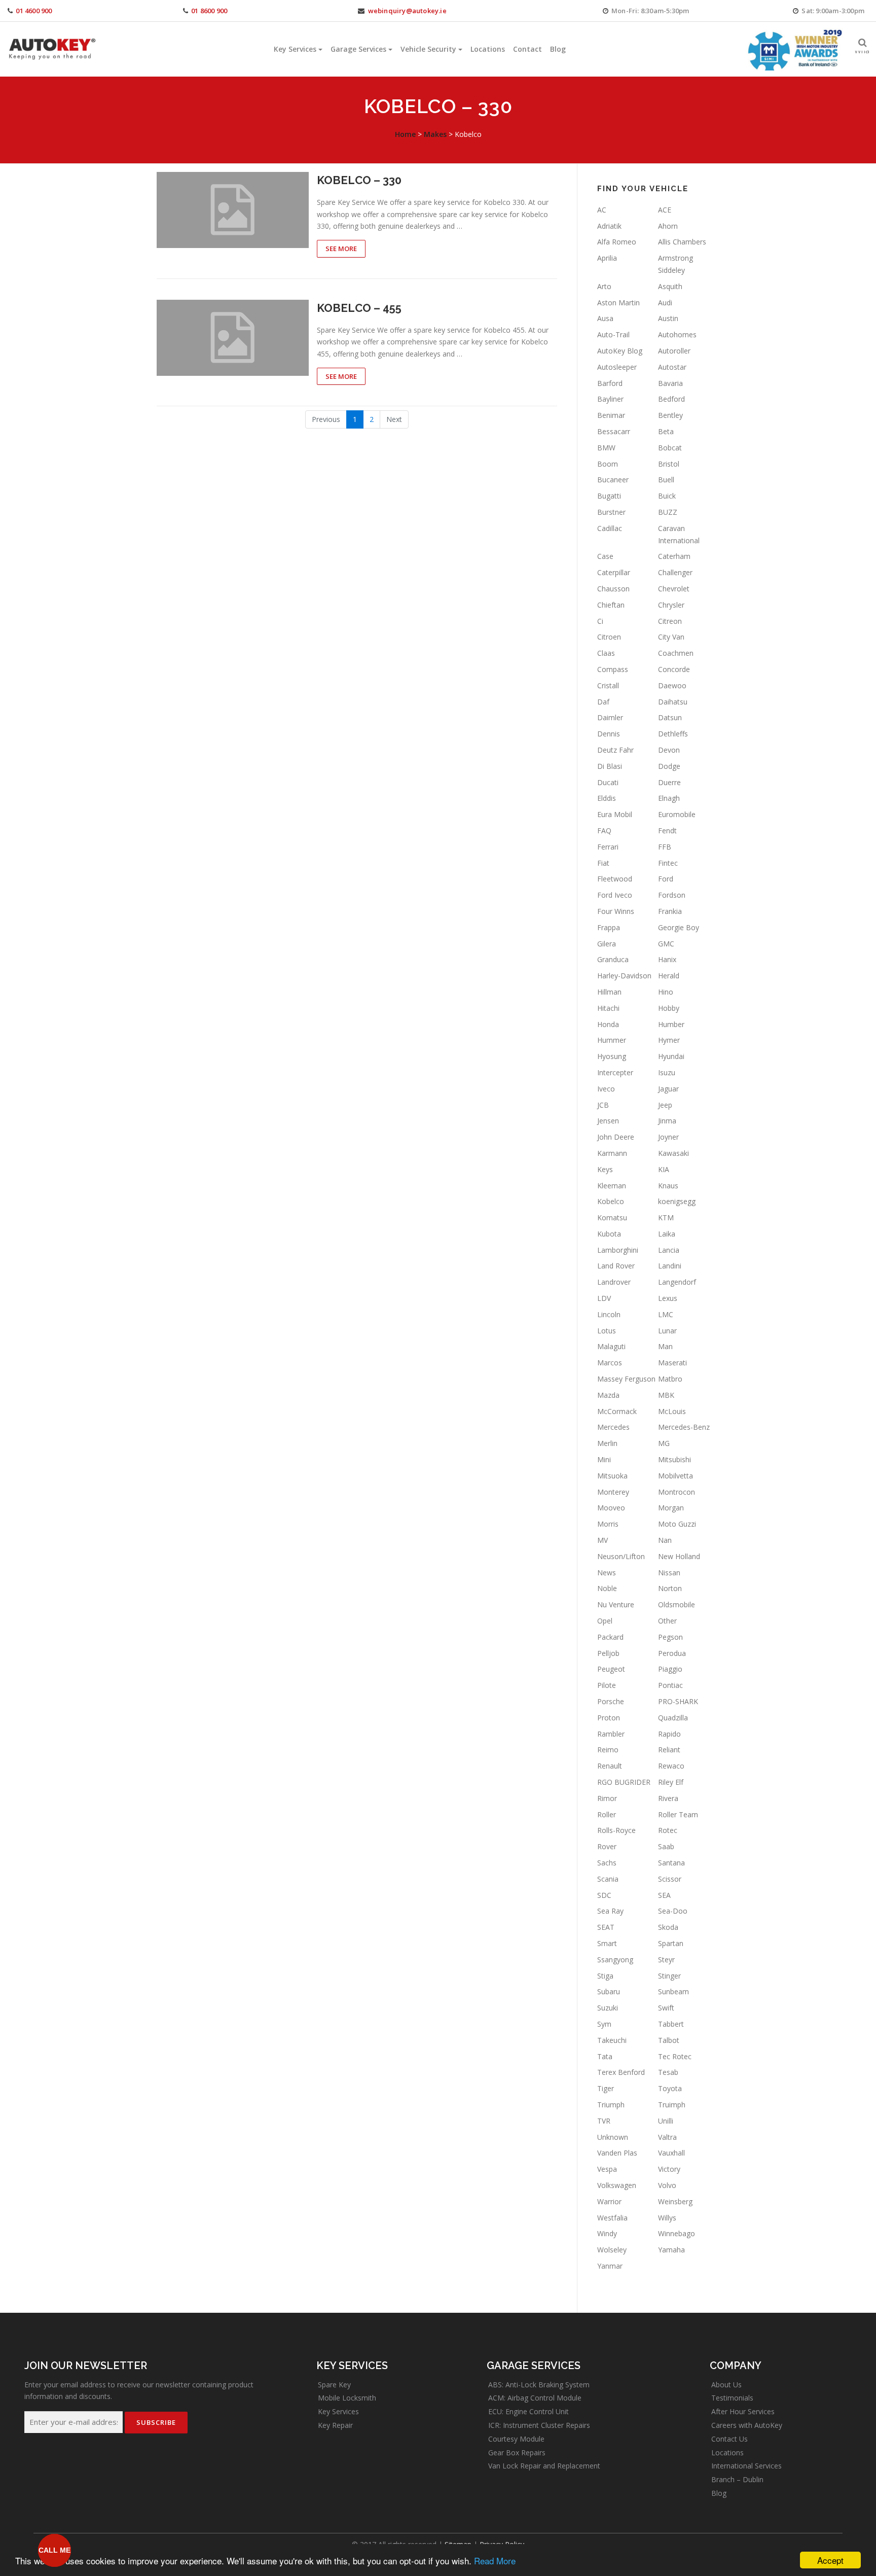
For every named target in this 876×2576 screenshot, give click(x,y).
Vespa (607, 2169)
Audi (665, 303)
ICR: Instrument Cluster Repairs (539, 2425)
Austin (668, 318)
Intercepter (615, 1072)
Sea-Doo (673, 1911)
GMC (666, 944)
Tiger (606, 2088)
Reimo (608, 1750)
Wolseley (612, 2250)
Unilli (666, 2121)
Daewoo (672, 685)
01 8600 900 (209, 11)
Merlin (607, 1443)
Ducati (608, 782)
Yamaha (671, 2250)
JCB (603, 1105)
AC (602, 210)
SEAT (606, 1927)
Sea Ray (610, 1911)
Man (665, 1346)
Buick (667, 496)
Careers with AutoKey (747, 2425)
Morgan (671, 1508)
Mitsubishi (674, 1459)
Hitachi (608, 1008)
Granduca (613, 959)
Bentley (670, 415)
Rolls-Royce (616, 1830)
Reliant (669, 1750)
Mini (604, 1459)
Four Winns (616, 911)
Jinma (667, 1121)
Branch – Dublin (737, 2479)
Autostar (672, 367)
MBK (666, 1395)
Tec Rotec (675, 2056)
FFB (665, 847)
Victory (669, 2169)
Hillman (609, 992)
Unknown (613, 2137)
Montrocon (677, 1492)
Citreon (670, 621)
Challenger (675, 572)
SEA (664, 1895)
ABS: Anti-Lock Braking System (539, 2385)
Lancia (669, 1250)
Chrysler (671, 605)
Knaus (668, 1186)
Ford (666, 879)
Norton (670, 1588)
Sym (604, 2024)
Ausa (605, 318)
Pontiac (670, 1685)
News (607, 1573)
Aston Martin (618, 303)
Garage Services (358, 49)
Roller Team (678, 1814)
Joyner (668, 1137)
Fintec (668, 863)
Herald (669, 976)
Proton (609, 1718)
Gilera (607, 944)
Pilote (607, 1685)
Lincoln (609, 1314)
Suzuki (608, 2008)
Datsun (670, 717)
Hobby (669, 1008)
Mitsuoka (612, 1476)
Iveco (606, 1089)
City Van (671, 637)
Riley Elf (671, 1782)
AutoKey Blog (620, 351)
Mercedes (613, 1427)
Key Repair (335, 2425)
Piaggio (670, 1669)
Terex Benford (621, 2072)
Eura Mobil (615, 814)
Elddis (607, 798)
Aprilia (607, 258)
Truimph (672, 2105)
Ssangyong (615, 1960)
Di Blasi (610, 766)
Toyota (670, 2088)
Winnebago (677, 2233)
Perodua (672, 1653)
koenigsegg (677, 1201)
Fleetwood (615, 879)
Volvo (667, 2185)
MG (664, 1443)
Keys (605, 1169)
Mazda (608, 1395)
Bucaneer (613, 480)
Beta (666, 431)
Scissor (670, 1879)
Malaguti (611, 1346)
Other (667, 1621)
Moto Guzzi (677, 1524)
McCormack (617, 1411)
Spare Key (334, 2385)
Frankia (670, 911)
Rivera (668, 1798)
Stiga (605, 1976)
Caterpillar (614, 572)
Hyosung (612, 1056)
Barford (610, 383)
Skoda (668, 1927)
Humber (671, 1024)
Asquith (670, 286)
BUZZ (668, 512)
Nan (665, 1540)
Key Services (295, 49)
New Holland (679, 1556)
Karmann (612, 1153)
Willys (667, 2218)
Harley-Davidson (624, 976)
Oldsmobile (677, 1604)
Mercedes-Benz (684, 1427)
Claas (606, 653)
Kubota (609, 1234)
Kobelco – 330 (359, 180)
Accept (830, 2560)
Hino (666, 992)
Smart (607, 1943)
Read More (495, 2561)
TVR (604, 2121)
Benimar (611, 415)
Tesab (668, 2072)
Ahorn (668, 226)
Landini (670, 1266)
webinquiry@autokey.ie (407, 11)
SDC (604, 1895)
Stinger (669, 1976)
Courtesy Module (516, 2439)
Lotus (607, 1331)
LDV (604, 1298)
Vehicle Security (428, 49)
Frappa (609, 927)
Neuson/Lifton (621, 1556)
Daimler (610, 717)
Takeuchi (612, 2040)
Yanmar (610, 2266)
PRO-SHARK (678, 1701)
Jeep (665, 1105)
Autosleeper (617, 367)
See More (341, 249)
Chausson (613, 589)
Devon (669, 750)
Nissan (669, 1573)
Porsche (611, 1701)
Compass (613, 669)
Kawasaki (673, 1153)
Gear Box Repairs (517, 2453)
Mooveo (611, 1508)
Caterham (674, 556)
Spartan (671, 1943)
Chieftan (611, 605)
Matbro (670, 1379)
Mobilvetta (676, 1476)
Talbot (669, 2040)
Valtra (667, 2137)
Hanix (667, 959)
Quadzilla (673, 1718)
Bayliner (610, 399)
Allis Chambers (682, 242)
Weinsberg (675, 2201)
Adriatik (609, 226)
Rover (607, 1846)
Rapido (669, 1734)
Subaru (609, 1991)
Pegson (670, 1637)
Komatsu (612, 1218)
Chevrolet (674, 589)
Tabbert (671, 2024)
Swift (666, 2008)
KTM (666, 1218)
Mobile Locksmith (347, 2398)
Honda (608, 1024)
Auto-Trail (613, 334)
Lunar (667, 1331)
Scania (608, 1879)
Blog (558, 49)
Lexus (668, 1298)
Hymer (669, 1040)
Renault (610, 1766)
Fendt (667, 831)
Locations (488, 49)
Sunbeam (673, 1991)
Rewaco (671, 1766)
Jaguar (668, 1089)
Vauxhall (671, 2153)
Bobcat (670, 448)
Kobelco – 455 (359, 308)
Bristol (669, 464)
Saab (666, 1846)
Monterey (613, 1492)
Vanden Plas (617, 2153)
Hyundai (671, 1056)
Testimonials (732, 2398)
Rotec (668, 1830)
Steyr (666, 1960)
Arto (604, 286)
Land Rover (616, 1266)
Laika (667, 1234)
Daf (603, 702)
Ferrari (608, 847)
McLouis (672, 1411)
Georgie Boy (679, 927)
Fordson (672, 895)
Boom (608, 464)
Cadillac (610, 528)
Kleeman (612, 1186)
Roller (607, 1814)
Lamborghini (618, 1250)
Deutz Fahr (615, 750)
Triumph (611, 2105)
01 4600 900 (34, 11)
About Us (726, 2385)
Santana (671, 1863)
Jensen (608, 1121)
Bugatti (609, 496)
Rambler (611, 1734)
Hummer (612, 1040)
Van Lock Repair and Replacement (544, 2466)
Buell (666, 480)
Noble (607, 1588)
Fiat (603, 863)
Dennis (609, 734)
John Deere (616, 1137)
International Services (746, 2466)
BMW (606, 448)
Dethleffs (673, 734)
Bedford (671, 399)
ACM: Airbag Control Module (535, 2398)
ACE (665, 210)
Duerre (669, 782)
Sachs (607, 1863)
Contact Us (729, 2439)
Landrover (614, 1282)
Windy (607, 2233)
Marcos (610, 1363)
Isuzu (667, 1072)
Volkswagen (617, 2185)
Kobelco (611, 1201)
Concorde (674, 669)
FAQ (604, 831)
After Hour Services (743, 2411)
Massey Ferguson (626, 1379)
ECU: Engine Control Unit (528, 2411)
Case (605, 556)
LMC (666, 1314)
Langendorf (677, 1282)
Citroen (609, 637)
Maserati (672, 1363)
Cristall (608, 685)
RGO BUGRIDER (624, 1782)
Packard (610, 1637)
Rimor (607, 1798)
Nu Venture (616, 1604)
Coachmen (676, 653)
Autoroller (674, 351)
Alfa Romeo (617, 242)
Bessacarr (614, 431)
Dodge (669, 766)
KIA (664, 1169)
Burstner (611, 512)
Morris (608, 1524)
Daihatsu (673, 702)
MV (603, 1540)
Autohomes (677, 334)
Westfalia (612, 2218)
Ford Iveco (615, 895)
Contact (527, 49)
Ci (600, 621)
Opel (605, 1621)
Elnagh (669, 798)
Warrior (609, 2201)
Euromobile (677, 814)
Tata (605, 2056)
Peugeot (611, 1669)
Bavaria (670, 383)
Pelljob (608, 1653)
